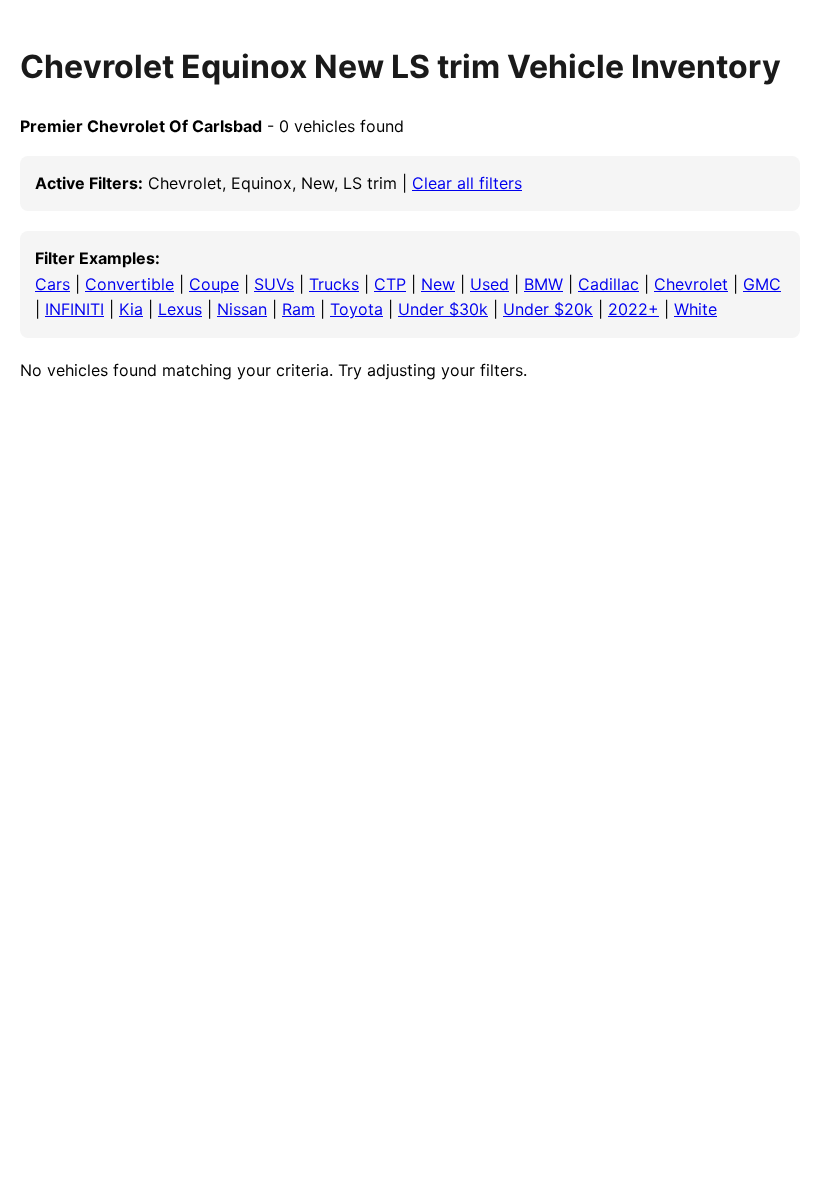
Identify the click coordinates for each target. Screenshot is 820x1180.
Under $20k (548, 309)
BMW (543, 284)
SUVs (274, 284)
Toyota (356, 309)
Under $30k (443, 309)
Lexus (180, 309)
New (438, 284)
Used (489, 284)
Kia (131, 309)
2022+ (633, 309)
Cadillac (608, 284)
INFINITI (74, 309)
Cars (52, 284)
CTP (390, 284)
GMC (762, 284)
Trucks (334, 284)
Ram (298, 309)
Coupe (214, 284)
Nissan (242, 309)
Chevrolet (691, 284)
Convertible (129, 284)
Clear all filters (467, 183)
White (695, 309)
